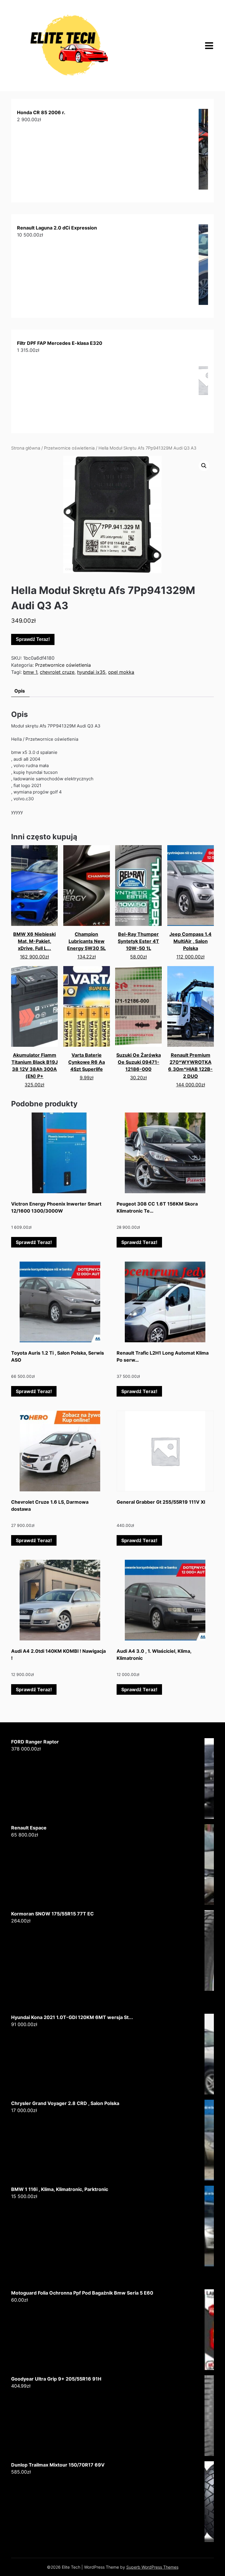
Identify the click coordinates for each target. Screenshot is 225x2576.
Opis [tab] (20, 691)
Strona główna (26, 448)
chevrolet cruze (57, 672)
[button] (204, 466)
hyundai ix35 (91, 672)
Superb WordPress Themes (152, 2567)
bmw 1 (30, 672)
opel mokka (121, 672)
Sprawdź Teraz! (33, 639)
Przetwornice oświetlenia (69, 448)
